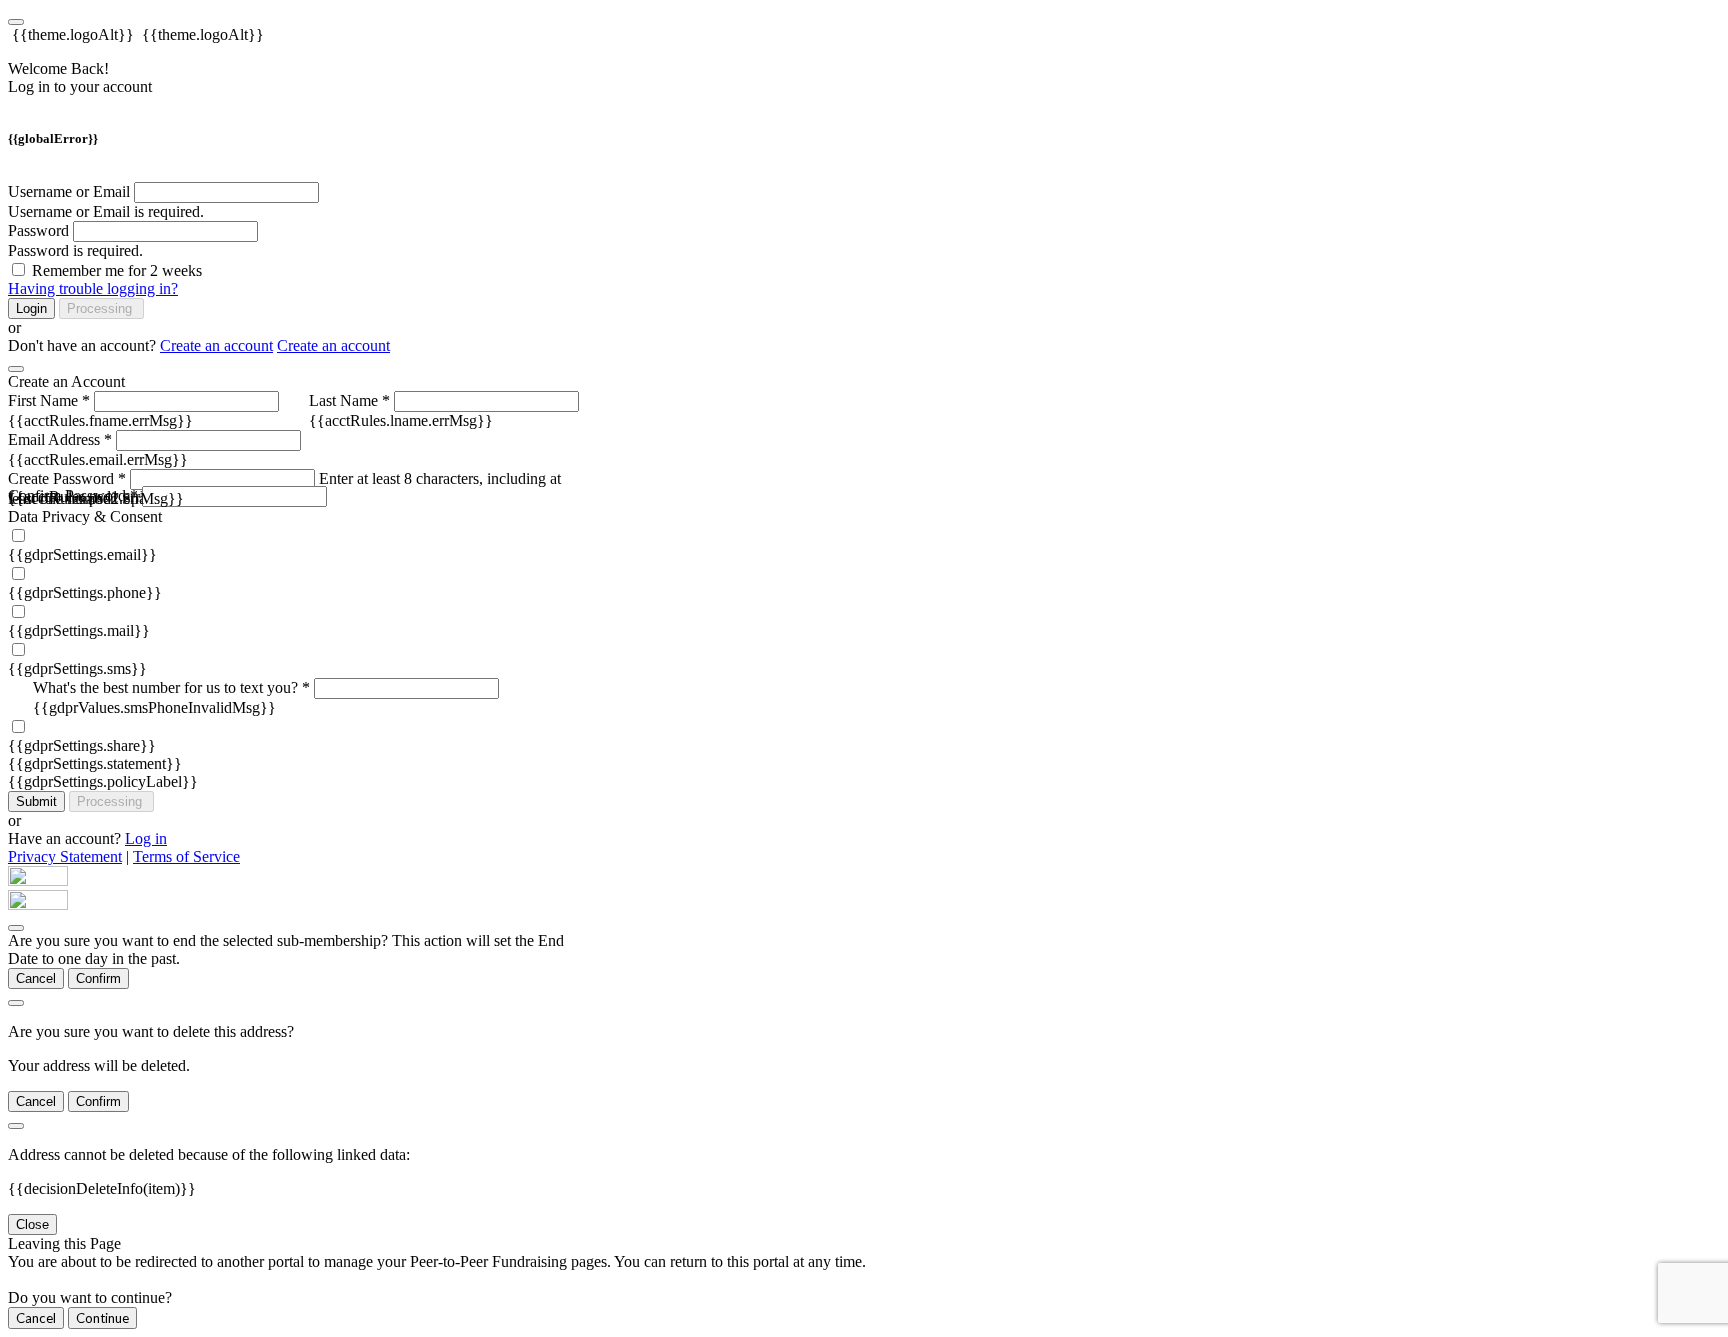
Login (31, 308)
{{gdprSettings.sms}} (77, 668)
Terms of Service (186, 856)
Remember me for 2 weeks (117, 270)
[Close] (16, 369)
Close (32, 1224)
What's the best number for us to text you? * (171, 687)
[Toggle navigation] (16, 22)
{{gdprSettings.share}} (82, 745)
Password (38, 230)
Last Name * (349, 400)
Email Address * (60, 439)
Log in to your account (80, 86)
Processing (101, 308)
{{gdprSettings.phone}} (85, 592)
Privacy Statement (65, 856)
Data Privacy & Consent (85, 516)
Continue (102, 1318)
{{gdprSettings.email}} (82, 554)
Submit (36, 801)
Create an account (216, 345)
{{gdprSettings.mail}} (79, 630)
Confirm (98, 978)
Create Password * (67, 478)
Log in (146, 838)
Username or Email (69, 191)
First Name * (49, 400)
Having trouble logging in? (93, 288)
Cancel (36, 978)
